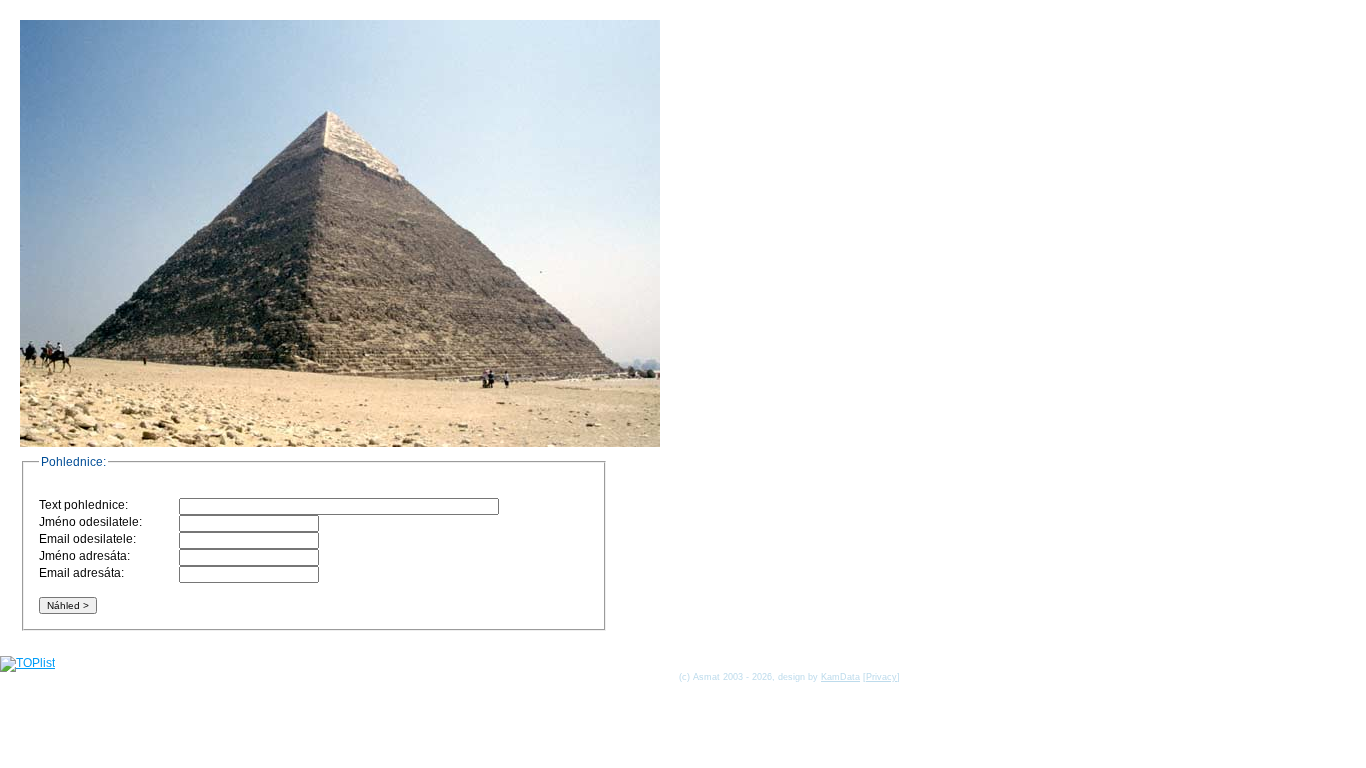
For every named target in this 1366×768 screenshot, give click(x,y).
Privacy (881, 677)
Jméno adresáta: (84, 556)
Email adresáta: (81, 573)
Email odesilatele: (87, 539)
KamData (840, 677)
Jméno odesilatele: (90, 522)
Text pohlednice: (83, 505)
